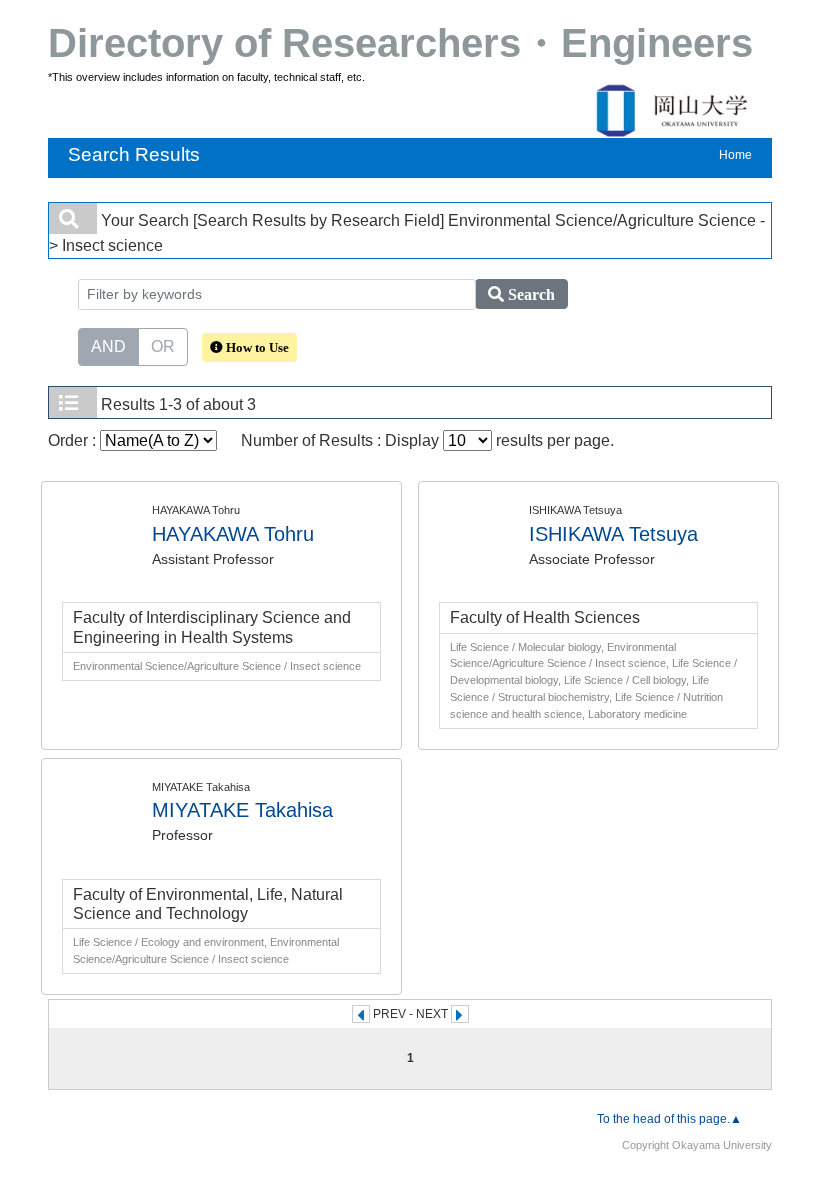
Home (735, 155)
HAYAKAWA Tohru (233, 534)
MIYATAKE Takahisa (242, 810)
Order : (74, 440)
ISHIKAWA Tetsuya (613, 534)
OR (163, 346)
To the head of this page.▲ (669, 1119)
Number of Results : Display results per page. (427, 440)
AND (108, 346)
